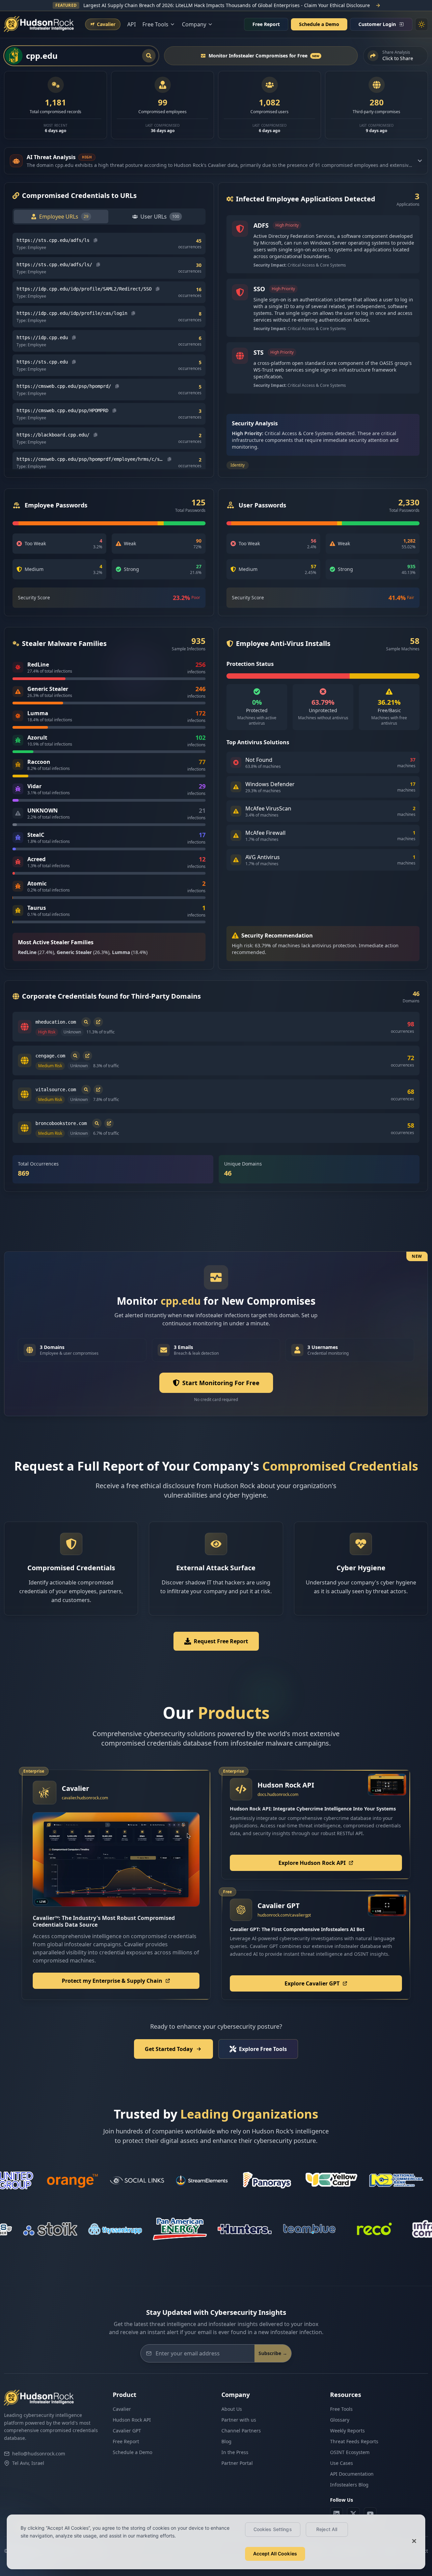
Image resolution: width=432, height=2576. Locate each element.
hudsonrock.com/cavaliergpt (284, 1915)
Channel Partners (241, 2431)
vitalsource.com (56, 1090)
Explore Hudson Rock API (312, 1863)
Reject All (327, 2529)
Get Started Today (169, 2049)
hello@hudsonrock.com (39, 2454)
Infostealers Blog (349, 2485)
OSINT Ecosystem (350, 2452)
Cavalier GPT (127, 2431)
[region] (216, 2542)
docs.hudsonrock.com (278, 1794)
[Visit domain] (98, 1022)
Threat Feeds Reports (354, 2441)
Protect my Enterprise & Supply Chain (112, 1981)
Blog (226, 2441)
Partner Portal (237, 2463)
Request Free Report (221, 1641)
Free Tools (341, 2409)
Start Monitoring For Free (221, 1383)
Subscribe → (273, 2353)
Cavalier (122, 2409)
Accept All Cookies (275, 2554)
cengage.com (50, 1056)
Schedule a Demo (319, 24)
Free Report (266, 24)
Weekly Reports (347, 2431)
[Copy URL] (96, 240)
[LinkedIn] (336, 2514)
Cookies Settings (273, 2529)
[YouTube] (370, 2514)
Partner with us (239, 2420)
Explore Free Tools (263, 2049)
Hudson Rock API (132, 2420)
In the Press (235, 2452)
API (131, 24)
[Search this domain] (86, 1022)
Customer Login (377, 24)
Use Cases (342, 2463)
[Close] (414, 2541)
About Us (232, 2409)
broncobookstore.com (61, 1123)
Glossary (340, 2420)
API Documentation (352, 2474)
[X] (353, 2514)
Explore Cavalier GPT (312, 1983)
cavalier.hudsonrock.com (85, 1798)
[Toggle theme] (422, 24)
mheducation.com (56, 1022)
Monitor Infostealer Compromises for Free (264, 56)
